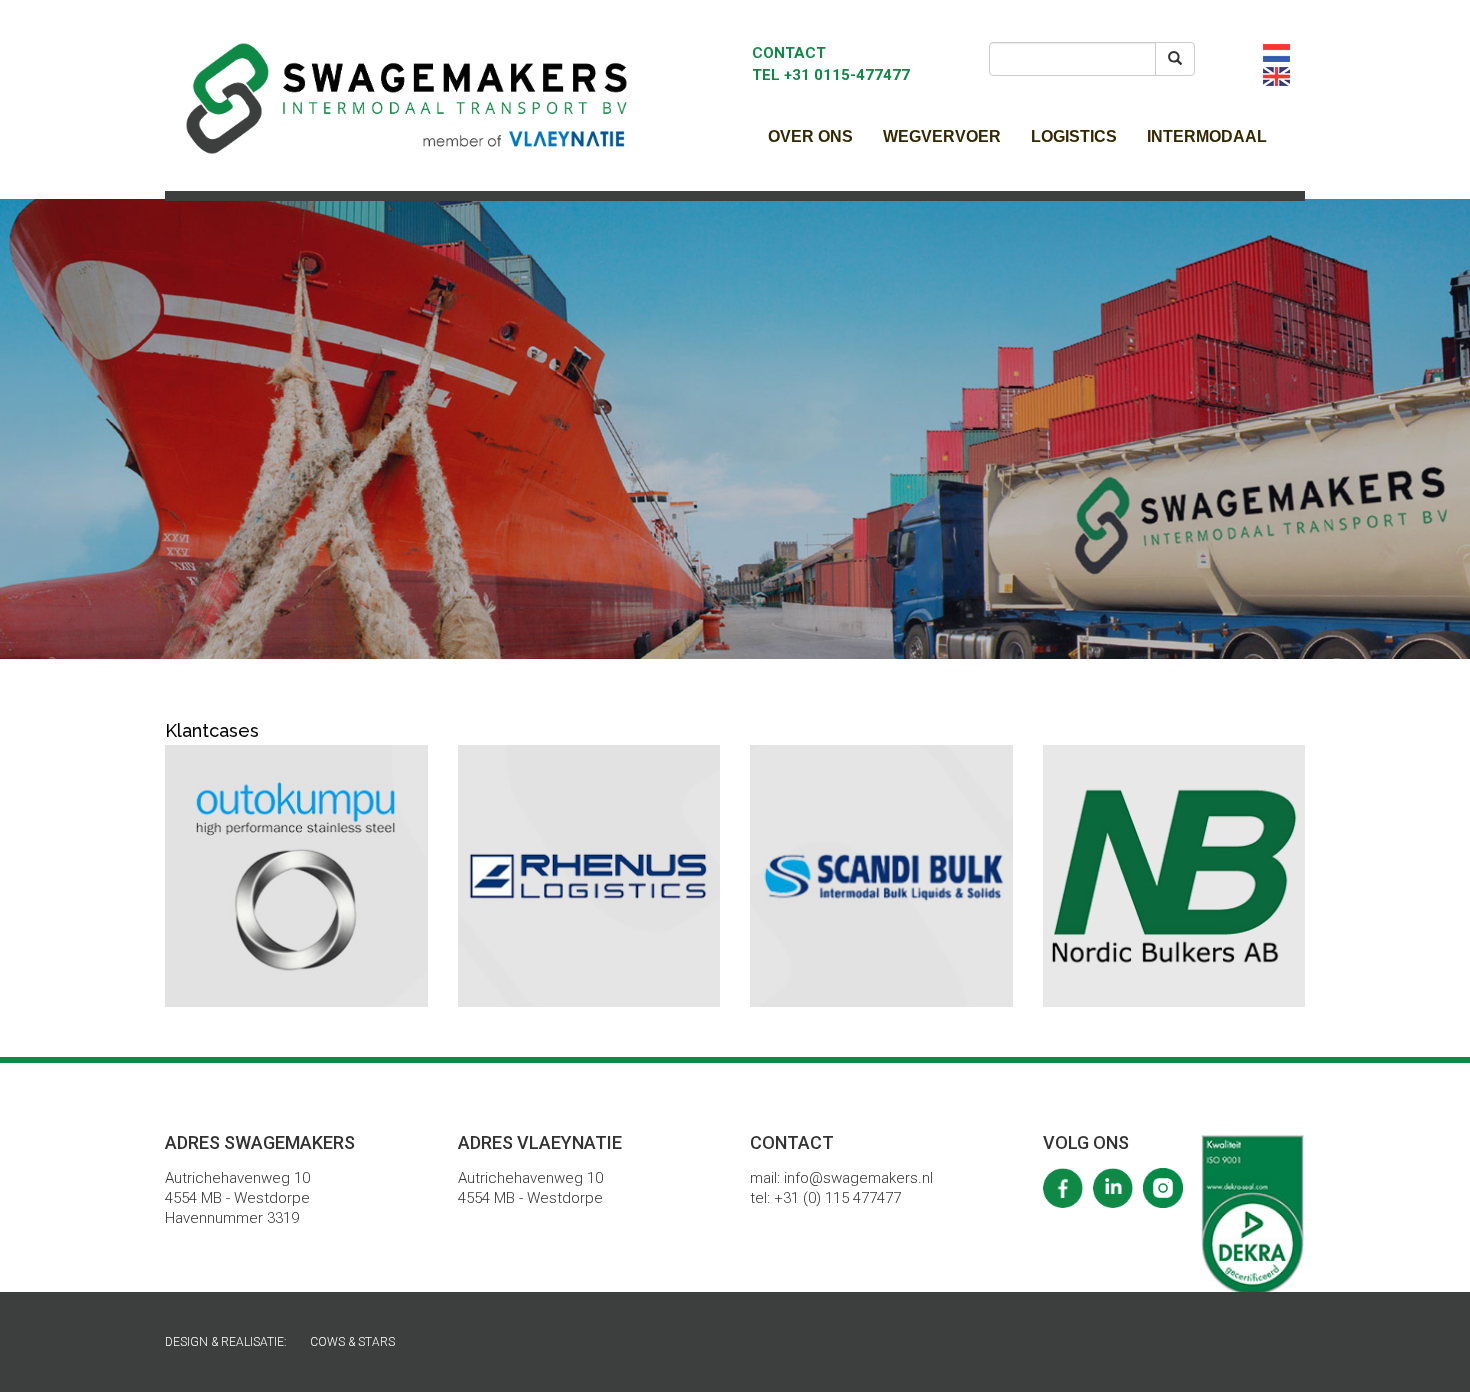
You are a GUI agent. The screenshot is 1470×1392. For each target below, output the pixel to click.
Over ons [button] (810, 136)
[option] (735, 429)
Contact (789, 53)
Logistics (1074, 136)
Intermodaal (1207, 136)
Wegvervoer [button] (942, 136)
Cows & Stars (352, 1342)
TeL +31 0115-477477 (831, 75)
